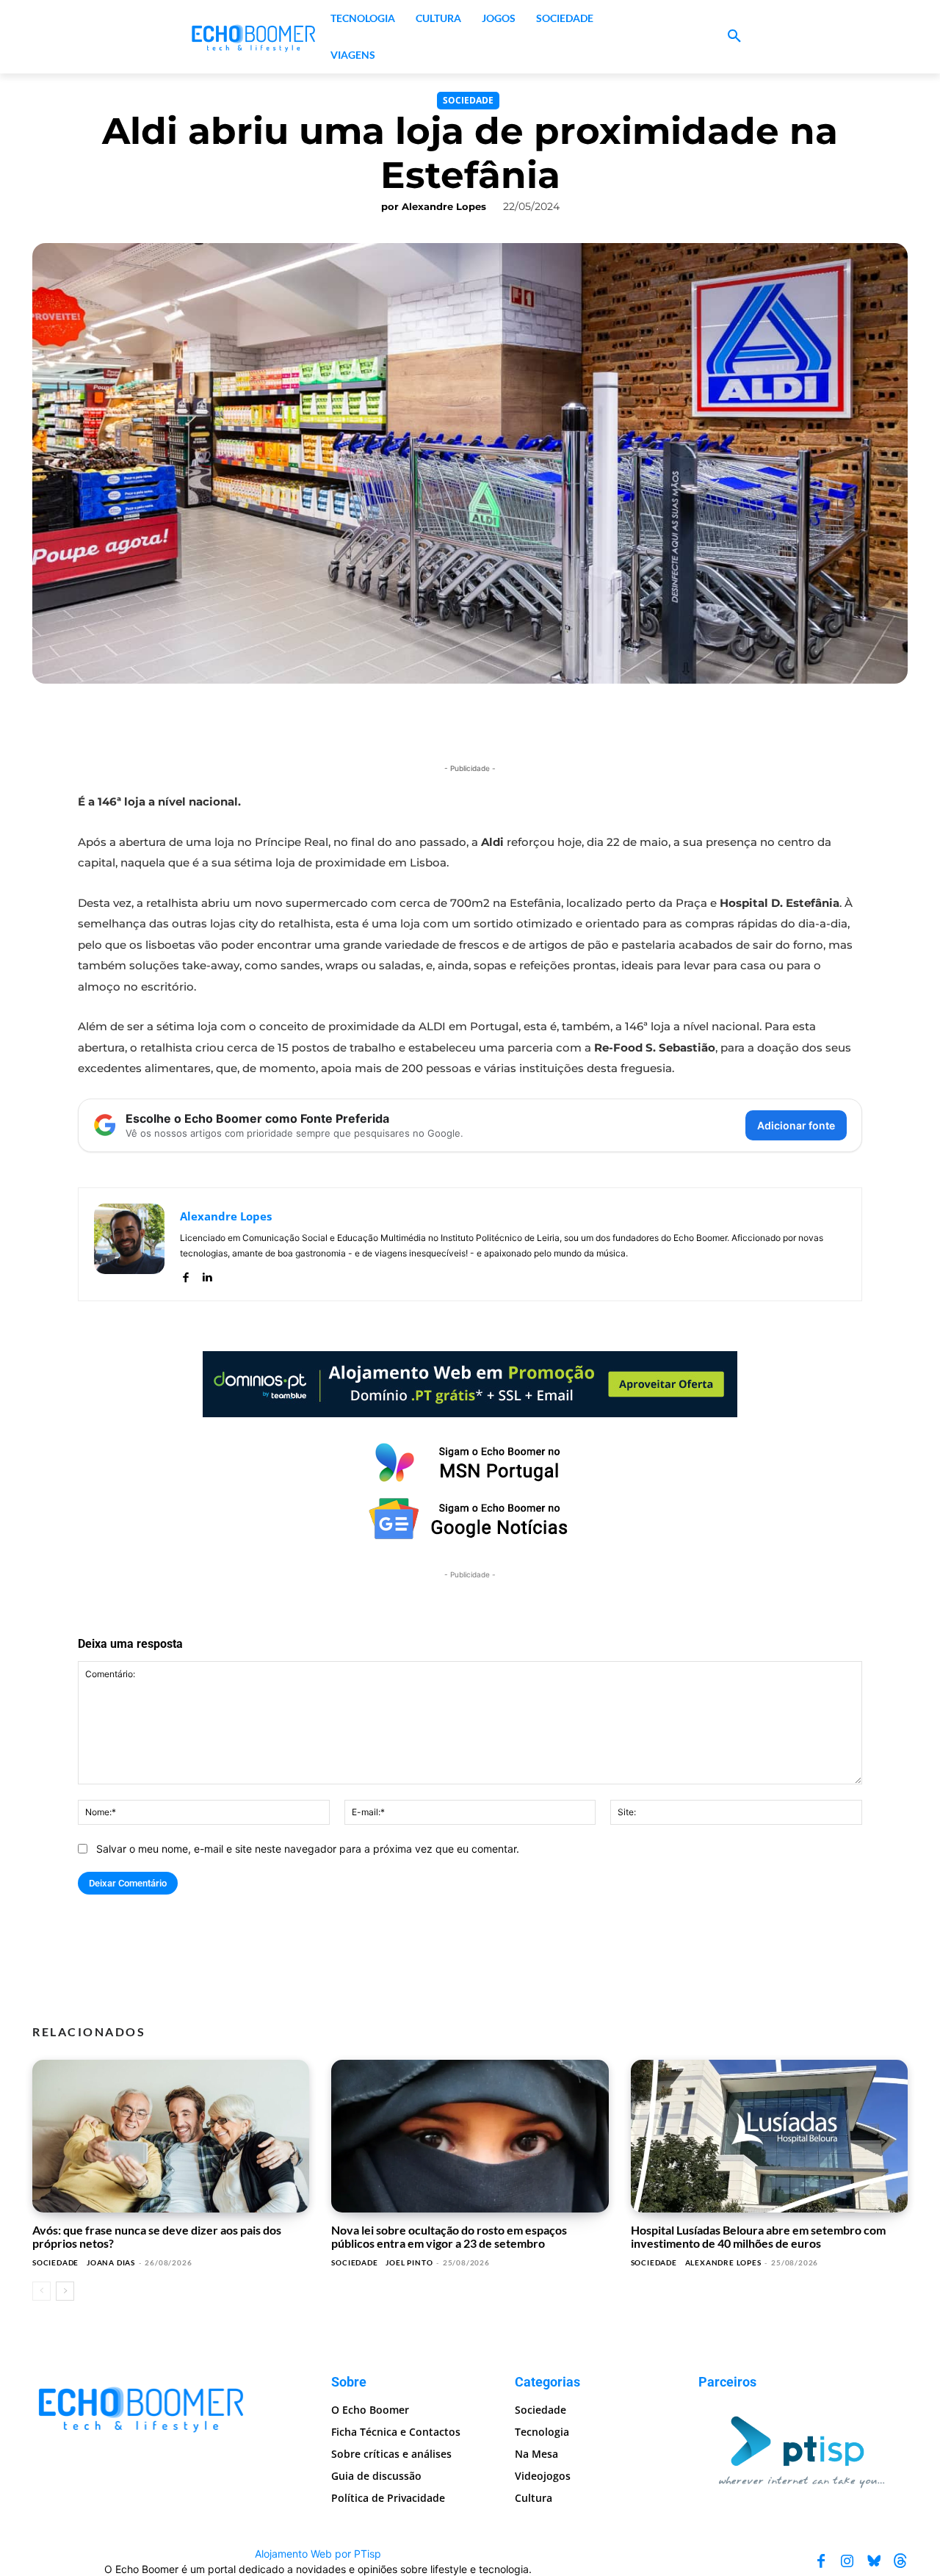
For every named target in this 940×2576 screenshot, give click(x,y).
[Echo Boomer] (254, 37)
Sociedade (468, 100)
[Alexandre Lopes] (129, 1244)
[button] (734, 37)
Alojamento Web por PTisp (318, 2553)
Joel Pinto (409, 2262)
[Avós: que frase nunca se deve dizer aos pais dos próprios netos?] (171, 2136)
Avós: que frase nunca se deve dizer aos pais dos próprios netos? (157, 2236)
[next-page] (65, 2291)
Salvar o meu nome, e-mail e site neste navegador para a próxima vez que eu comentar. (308, 1849)
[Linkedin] (207, 1274)
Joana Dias (111, 2262)
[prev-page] (41, 2291)
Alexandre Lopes (444, 206)
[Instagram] (847, 2561)
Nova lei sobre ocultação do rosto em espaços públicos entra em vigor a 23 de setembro (449, 2236)
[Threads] (900, 2561)
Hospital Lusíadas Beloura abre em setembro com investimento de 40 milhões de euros (758, 2236)
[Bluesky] (874, 2561)
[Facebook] (185, 1274)
